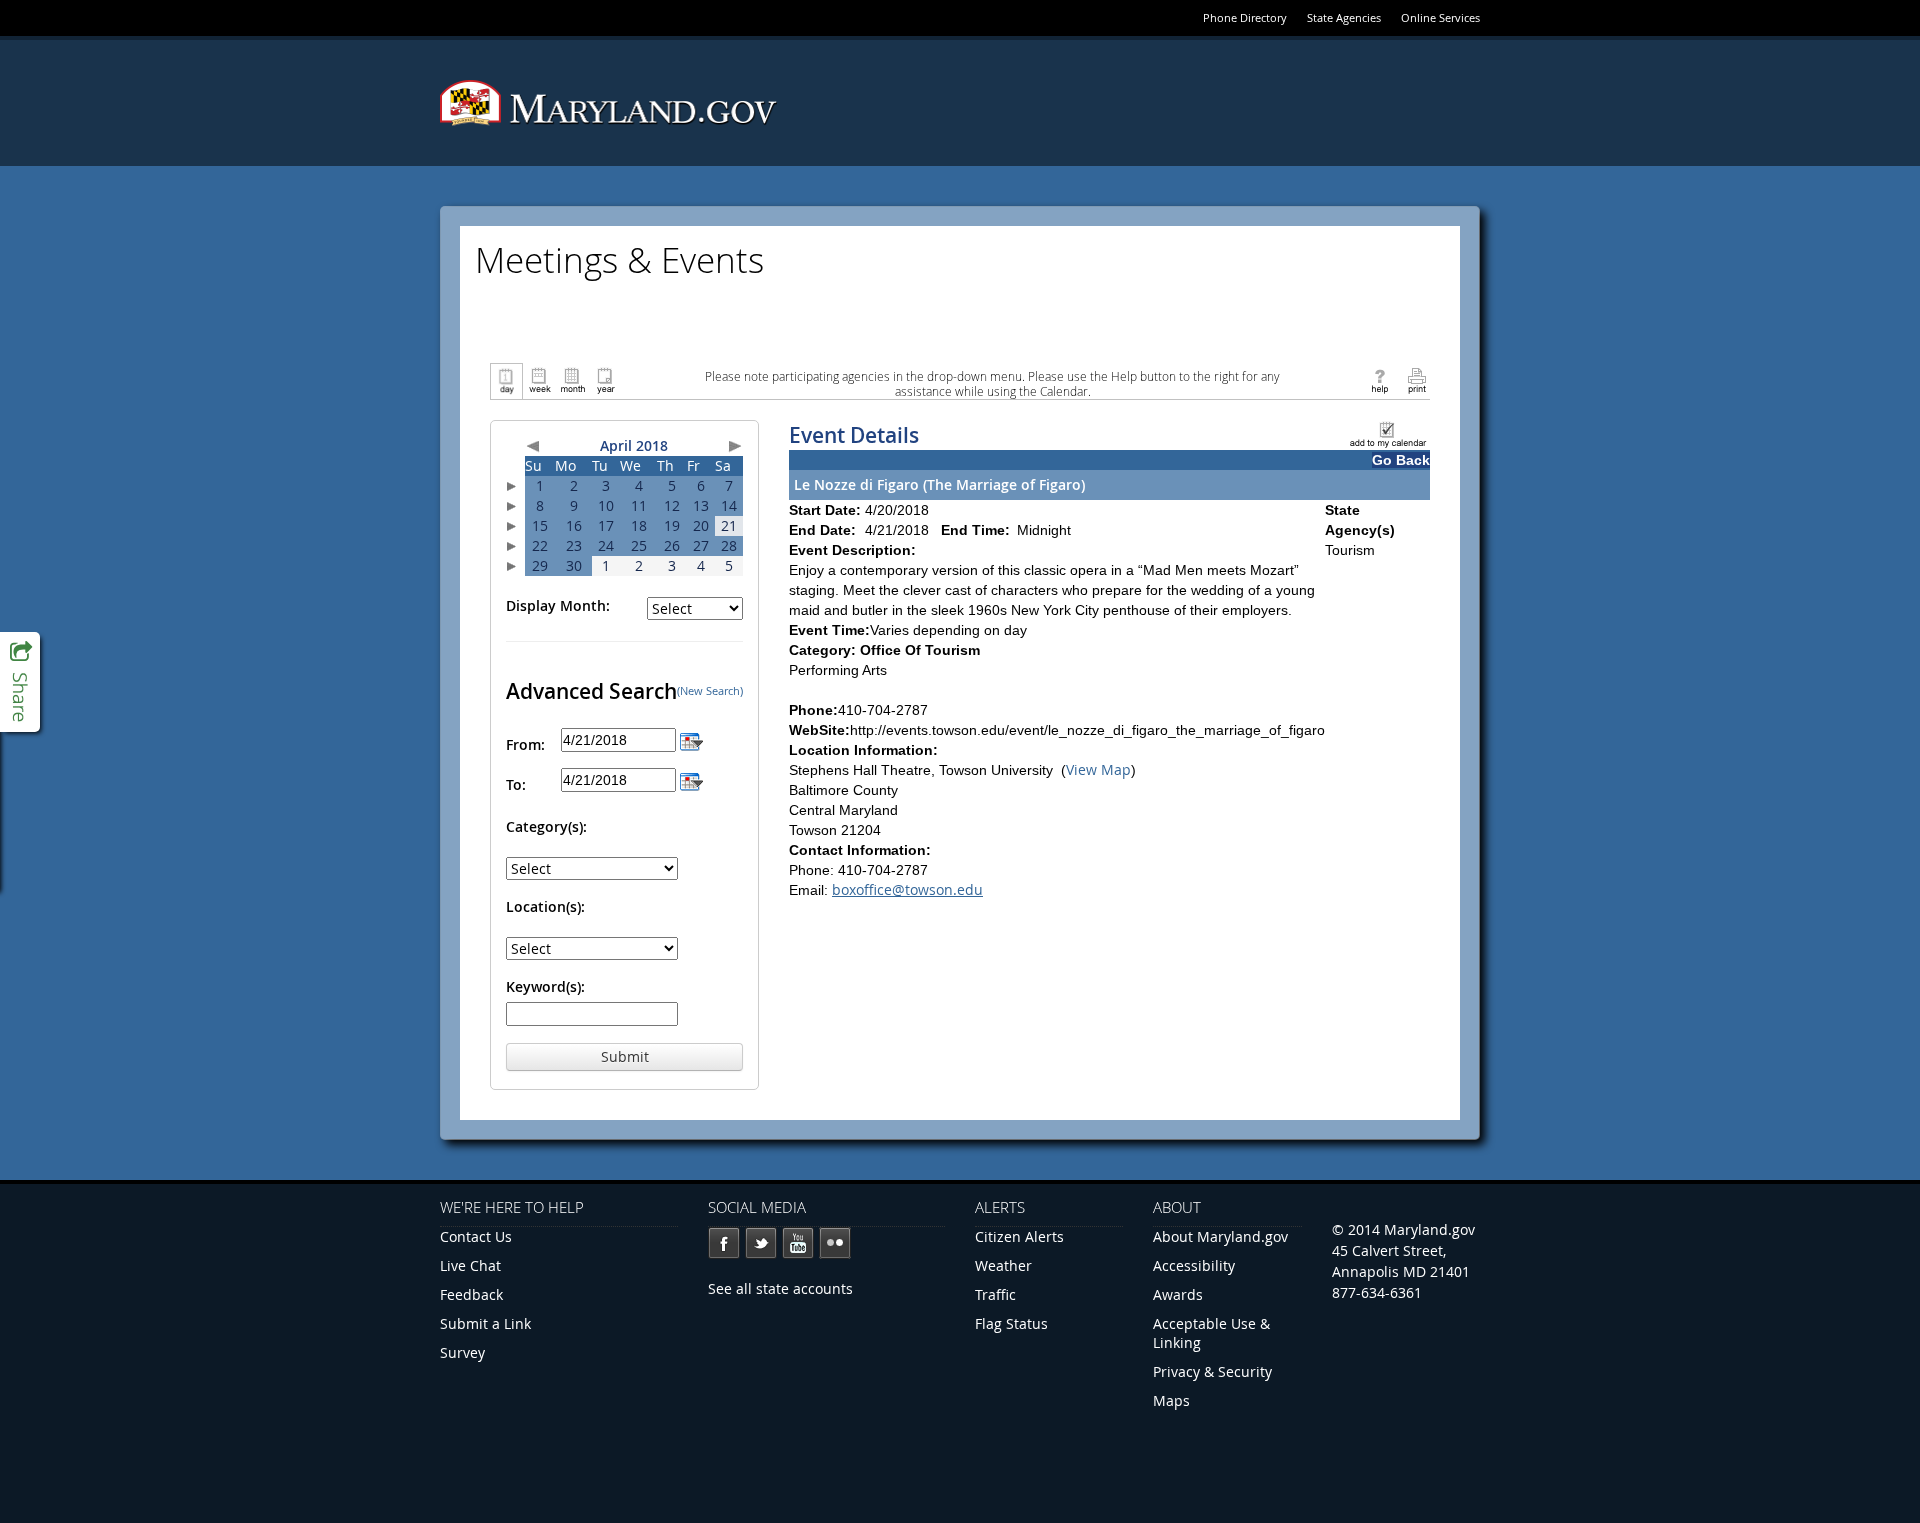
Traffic (995, 1294)
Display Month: (558, 605)
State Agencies (1344, 17)
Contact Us (476, 1236)
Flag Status (1011, 1323)
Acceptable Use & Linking (1211, 1333)
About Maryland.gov (1220, 1236)
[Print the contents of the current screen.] (1416, 379)
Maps (1171, 1400)
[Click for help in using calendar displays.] (1379, 379)
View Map (1098, 769)
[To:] (691, 779)
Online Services (1440, 17)
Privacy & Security (1212, 1371)
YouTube (798, 1243)
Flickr (835, 1243)
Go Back (1401, 460)
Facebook (724, 1243)
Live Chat (470, 1265)
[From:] (691, 739)
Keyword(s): (545, 986)
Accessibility (1194, 1265)
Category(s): (546, 826)
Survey (462, 1352)
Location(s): (545, 906)
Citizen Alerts (1019, 1236)
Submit (625, 1056)
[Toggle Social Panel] (20, 682)
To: (516, 784)
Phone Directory (1245, 17)
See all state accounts (780, 1288)
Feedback (471, 1294)
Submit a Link (485, 1323)
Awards (1178, 1294)
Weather (1003, 1265)
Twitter (761, 1243)
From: (525, 744)
